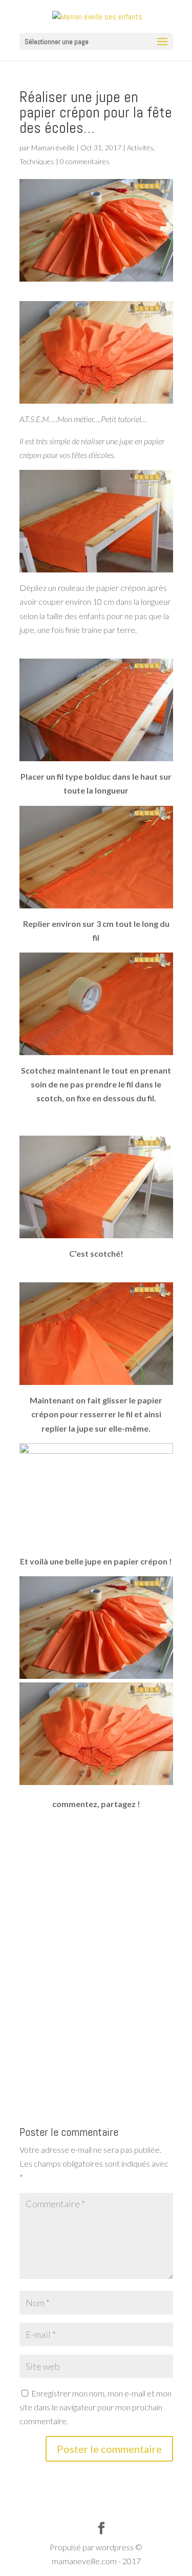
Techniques (37, 161)
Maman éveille (53, 147)
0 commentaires (85, 161)
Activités (140, 147)
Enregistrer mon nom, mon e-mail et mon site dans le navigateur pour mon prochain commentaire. (95, 2407)
